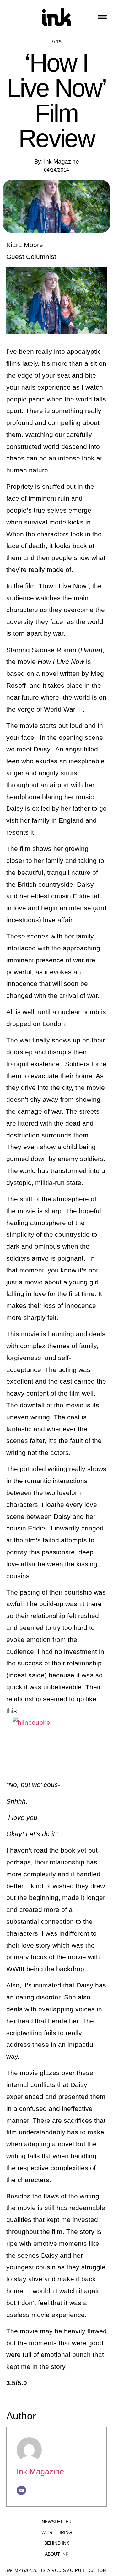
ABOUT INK (57, 2554)
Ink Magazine (40, 2471)
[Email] (21, 2490)
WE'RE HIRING (57, 2532)
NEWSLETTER (57, 2522)
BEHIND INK (57, 2543)
